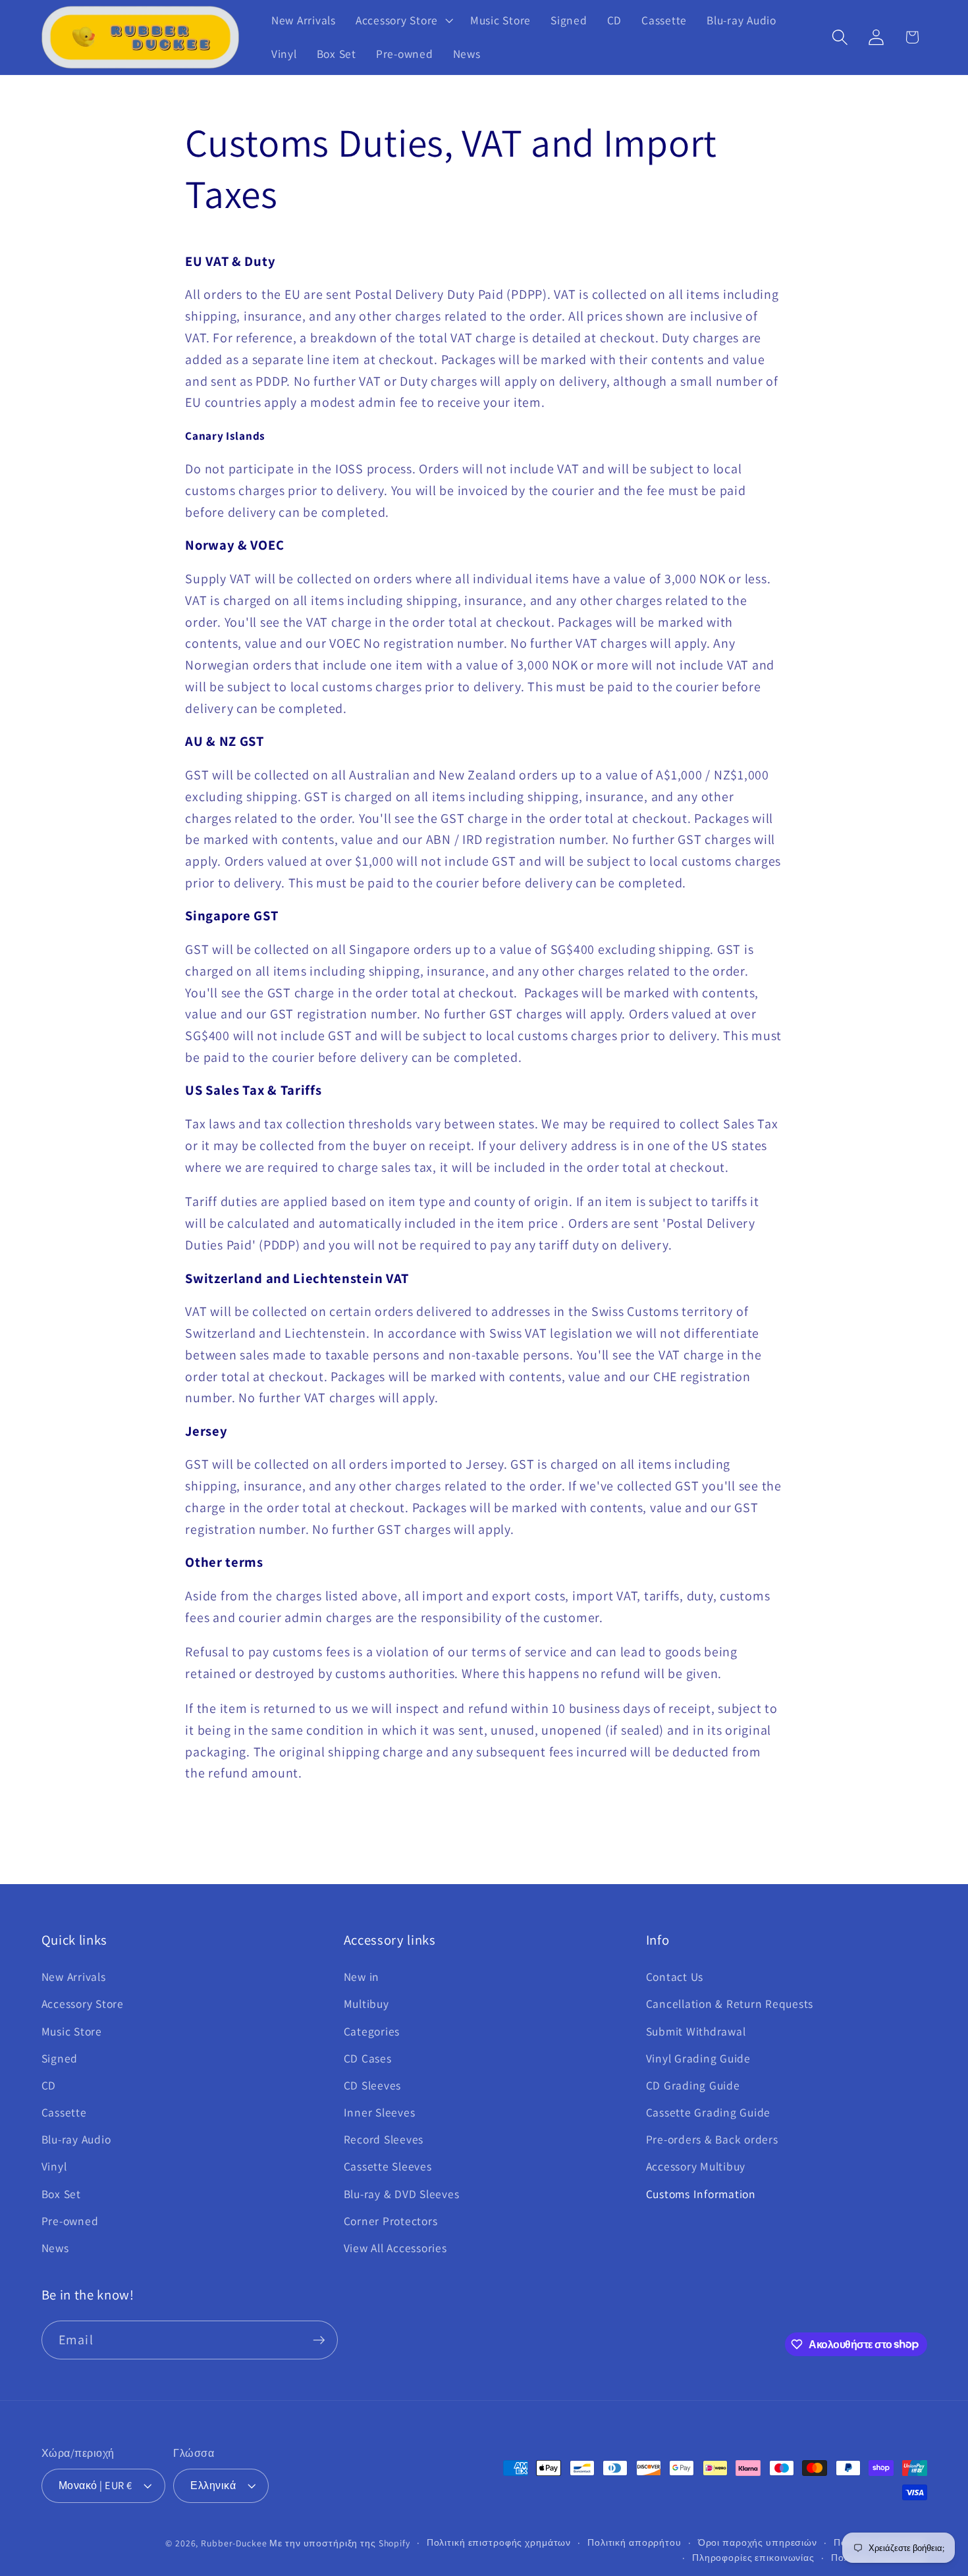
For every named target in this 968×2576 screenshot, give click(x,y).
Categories (372, 2031)
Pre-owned (70, 2221)
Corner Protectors (391, 2221)
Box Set (61, 2194)
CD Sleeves (373, 2085)
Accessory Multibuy (696, 2166)
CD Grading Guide (693, 2085)
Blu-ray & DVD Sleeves (402, 2194)
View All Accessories (395, 2248)
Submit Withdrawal (696, 2031)
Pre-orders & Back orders (712, 2139)
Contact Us (675, 1977)
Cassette (64, 2112)
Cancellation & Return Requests (730, 2004)
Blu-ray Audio (76, 2139)
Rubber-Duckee (234, 2543)
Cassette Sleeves (388, 2166)
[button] (403, 20)
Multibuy (366, 2004)
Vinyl (54, 2166)
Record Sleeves (384, 2139)
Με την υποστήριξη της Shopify (339, 2543)
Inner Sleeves (380, 2112)
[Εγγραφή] (319, 2340)
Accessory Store (83, 2004)
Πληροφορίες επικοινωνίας (753, 2558)
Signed (60, 2058)
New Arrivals (74, 1977)
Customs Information (701, 2194)
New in (362, 1977)
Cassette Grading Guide (709, 2112)
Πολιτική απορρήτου (634, 2542)
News (55, 2248)
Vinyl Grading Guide (698, 2058)
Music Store (72, 2031)
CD (49, 2085)
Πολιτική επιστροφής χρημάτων (499, 2542)
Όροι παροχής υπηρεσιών (758, 2542)
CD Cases (368, 2058)
